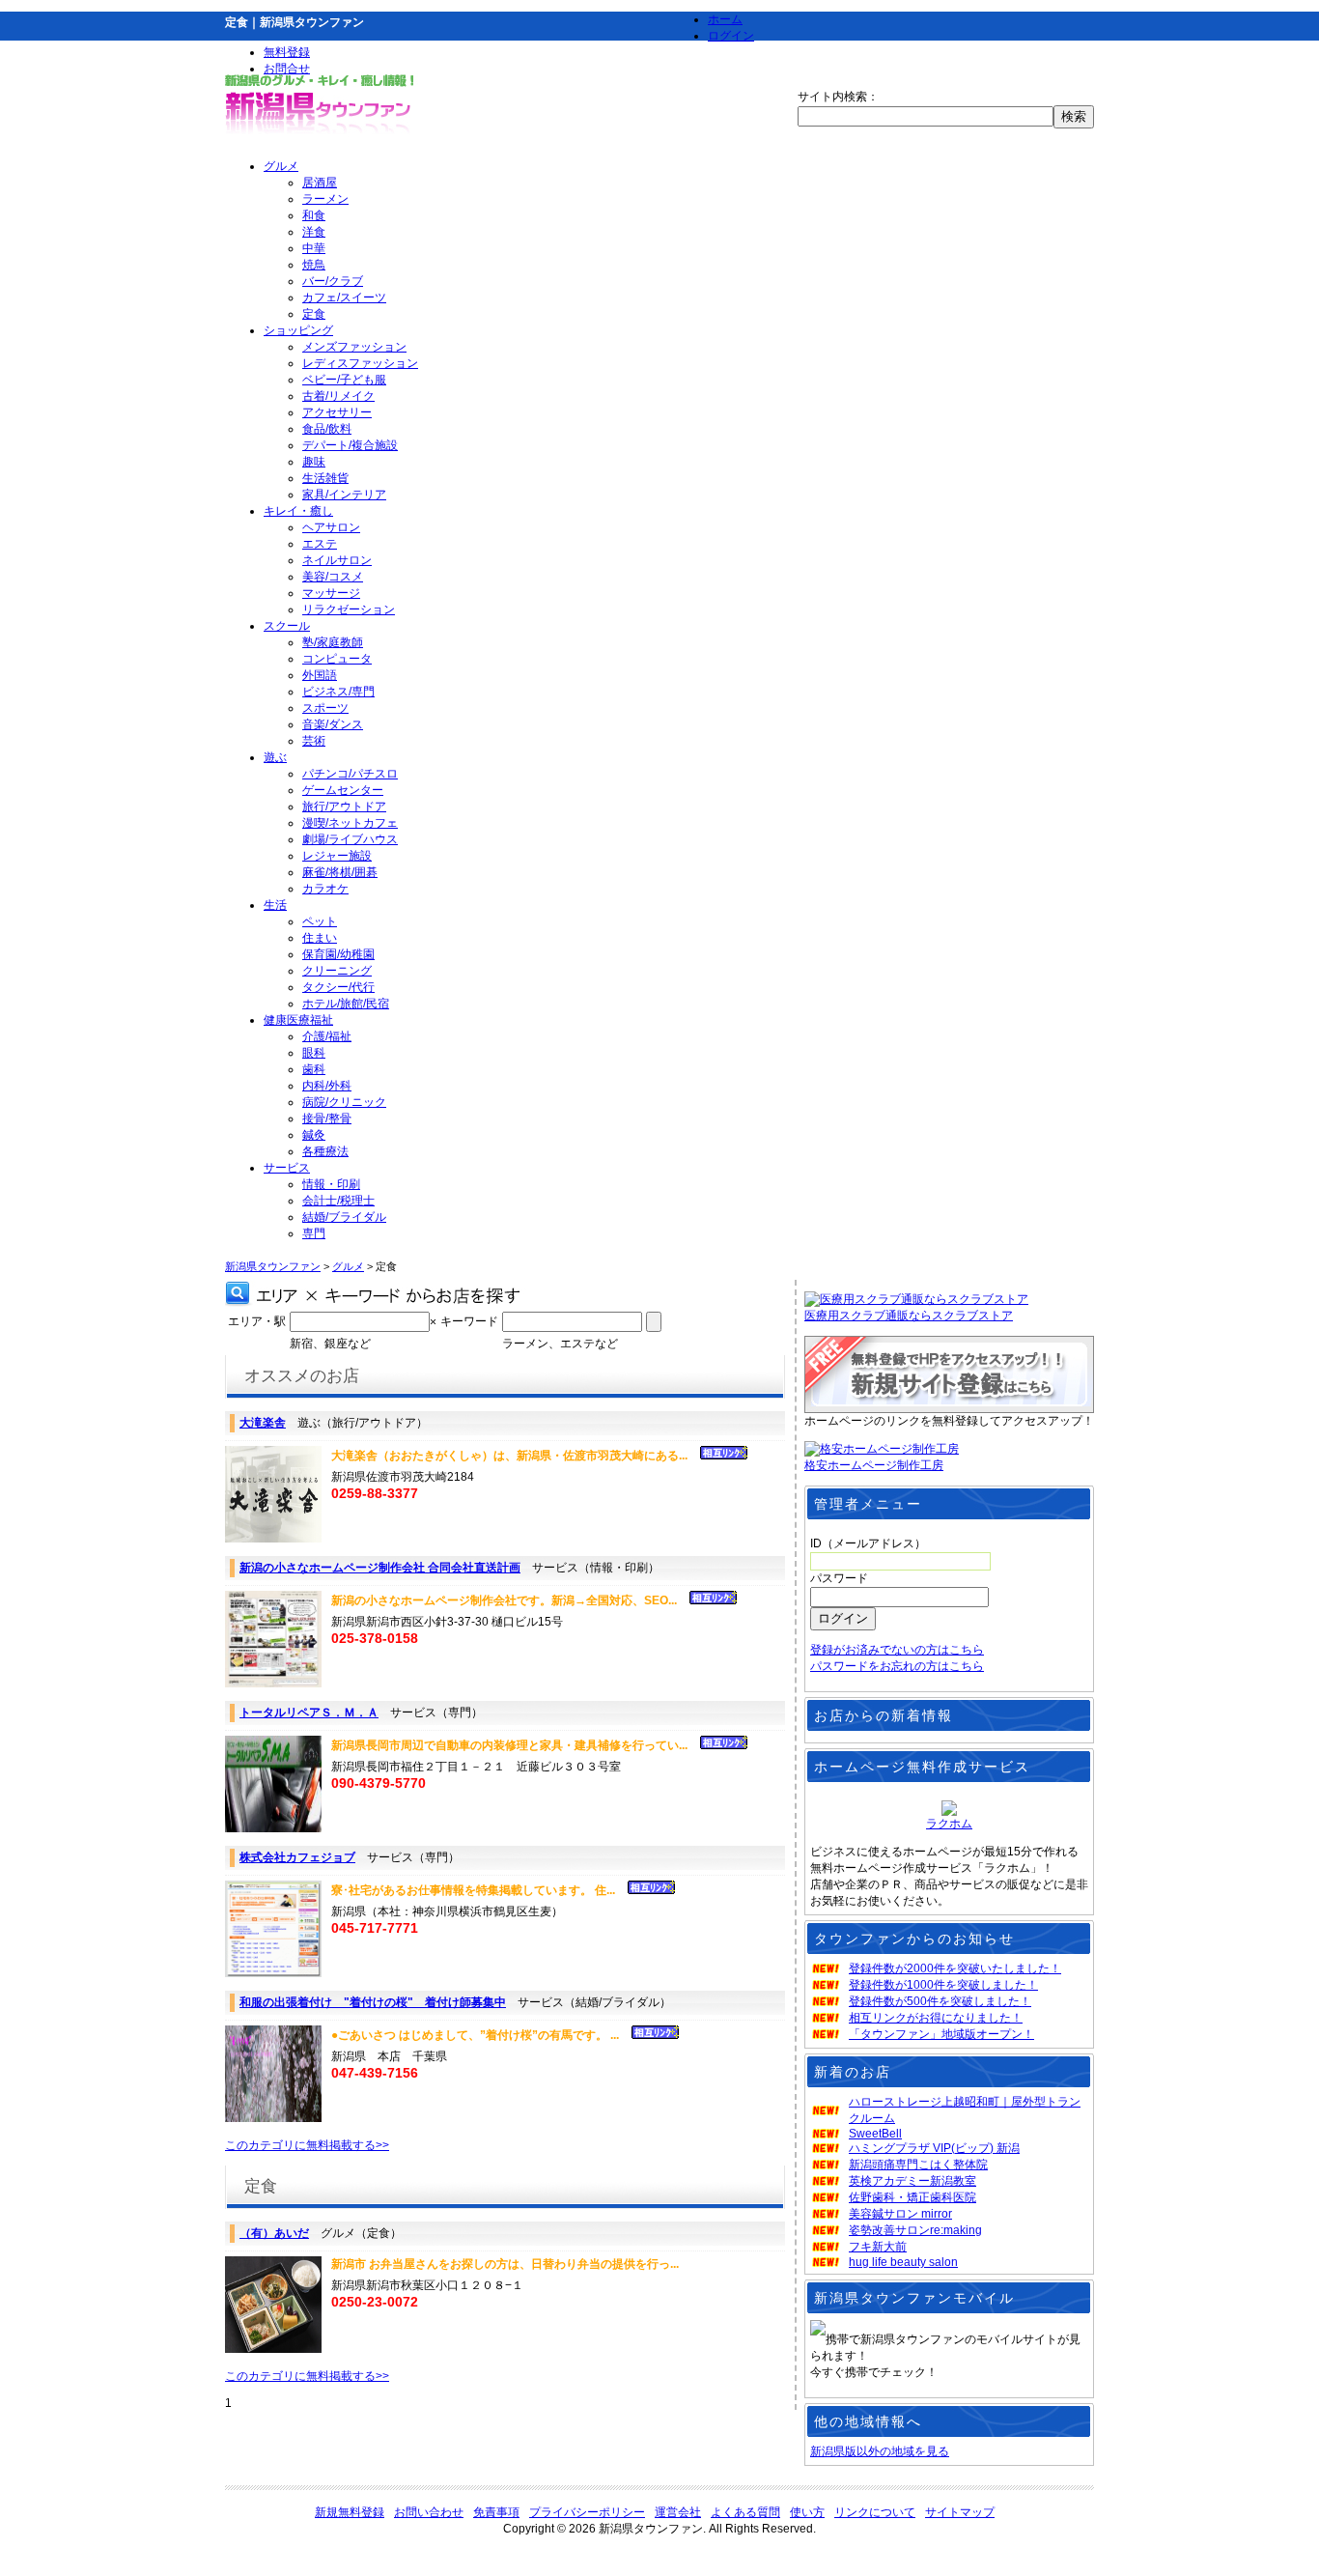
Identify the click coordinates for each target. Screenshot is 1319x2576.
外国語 (320, 675)
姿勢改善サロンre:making (915, 2230)
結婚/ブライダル (344, 1217)
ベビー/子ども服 (344, 380)
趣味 (314, 462)
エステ (320, 544)
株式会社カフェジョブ (297, 1857)
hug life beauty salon (903, 2262)
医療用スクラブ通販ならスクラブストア (909, 1316)
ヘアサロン (331, 527)
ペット (320, 921)
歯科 (314, 1069)
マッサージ (331, 593)
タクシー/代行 (338, 987)
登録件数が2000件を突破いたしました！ (955, 1968)
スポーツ (325, 708)
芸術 (314, 741)
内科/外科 (327, 1086)
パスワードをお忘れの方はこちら (897, 1666)
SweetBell (875, 2134)
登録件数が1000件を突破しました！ (943, 1985)
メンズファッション (354, 347)
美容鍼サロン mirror (900, 2214)
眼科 (314, 1053)
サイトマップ (960, 2512)
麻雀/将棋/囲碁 (340, 872)
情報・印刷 (331, 1184)
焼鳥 (314, 265)
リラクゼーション (349, 609)
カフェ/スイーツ (344, 297)
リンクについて (875, 2512)
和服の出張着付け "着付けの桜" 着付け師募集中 (373, 2002)
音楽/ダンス (333, 724)
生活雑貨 (325, 478)
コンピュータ (337, 659)
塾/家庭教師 (333, 642)
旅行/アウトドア (344, 807)
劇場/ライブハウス (350, 839)
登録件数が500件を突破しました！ (940, 2001)
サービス (287, 1168)
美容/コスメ (333, 577)
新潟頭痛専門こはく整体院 (918, 2165)
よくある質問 (745, 2512)
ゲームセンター (343, 790)
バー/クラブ (333, 281)
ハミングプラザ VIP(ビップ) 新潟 (934, 2148)
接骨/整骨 (327, 1118)
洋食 (314, 232)
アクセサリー (337, 412)
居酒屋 (320, 183)
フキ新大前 (878, 2247)
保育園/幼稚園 (338, 954)
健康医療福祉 (298, 1020)
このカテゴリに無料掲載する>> (307, 2145)
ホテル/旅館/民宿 (346, 1004)
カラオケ (325, 889)
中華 (314, 248)
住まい (320, 938)
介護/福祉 (327, 1036)
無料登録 (287, 52)
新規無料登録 (350, 2512)
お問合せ (287, 69)
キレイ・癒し (298, 511)
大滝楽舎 (263, 1423)
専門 (314, 1233)
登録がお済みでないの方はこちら (897, 1650)
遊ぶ (275, 757)
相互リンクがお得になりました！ (936, 2018)
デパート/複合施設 (350, 445)
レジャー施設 (337, 856)
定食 (314, 314)
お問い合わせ (429, 2512)
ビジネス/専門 (338, 692)
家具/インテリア (344, 495)
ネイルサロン (337, 560)
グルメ (281, 166)
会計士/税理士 (338, 1201)
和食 (314, 215)
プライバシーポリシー (587, 2512)
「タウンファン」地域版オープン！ (941, 2034)
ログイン (731, 36)
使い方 (807, 2512)
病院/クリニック (344, 1102)
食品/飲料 (327, 429)
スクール (287, 626)
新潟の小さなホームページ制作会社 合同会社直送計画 (380, 1568)
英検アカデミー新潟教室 (912, 2181)
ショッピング (298, 330)
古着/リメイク (338, 396)
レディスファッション (360, 363)
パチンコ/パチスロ (350, 774)
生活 (275, 905)
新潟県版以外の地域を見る (880, 2451)
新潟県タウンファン (273, 1266)
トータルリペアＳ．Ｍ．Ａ (309, 1713)
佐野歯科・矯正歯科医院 (912, 2197)
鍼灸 (314, 1135)
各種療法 (325, 1151)
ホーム (725, 19)
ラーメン (325, 199)
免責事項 (496, 2512)
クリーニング (337, 971)
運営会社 (678, 2512)
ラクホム (949, 1824)
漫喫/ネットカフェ (350, 823)
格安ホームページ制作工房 (874, 1465)
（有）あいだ (274, 2233)
